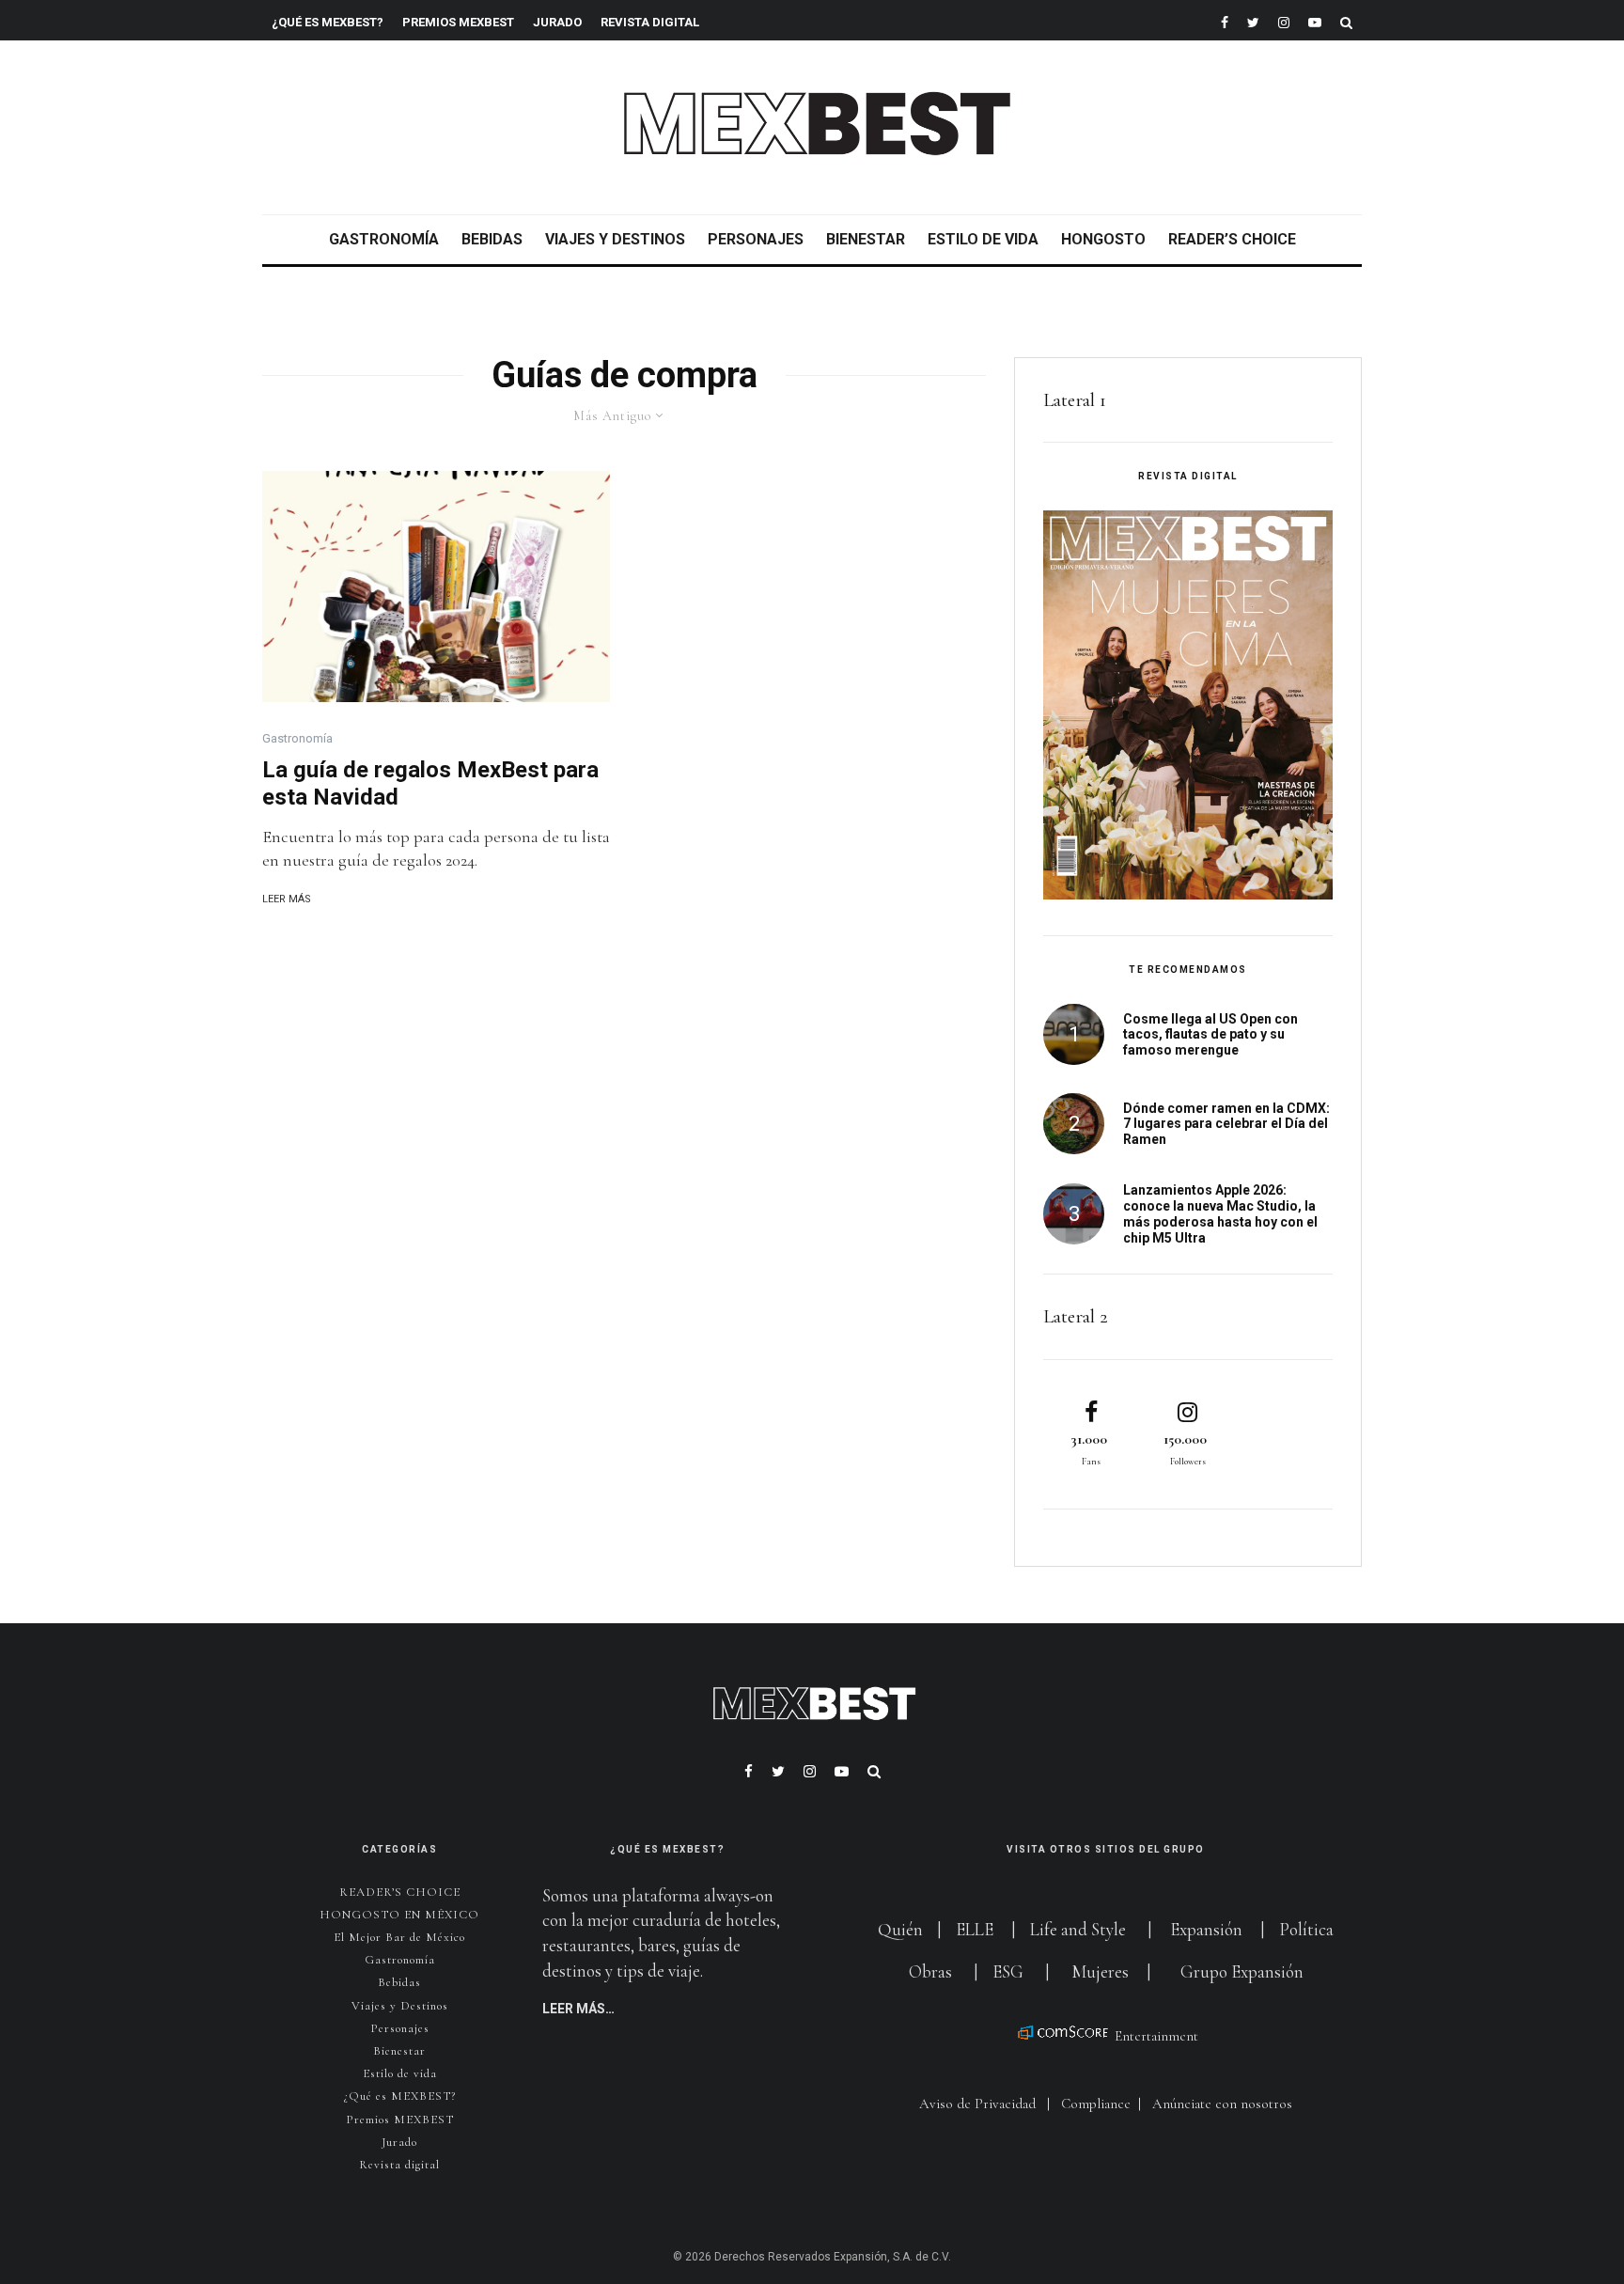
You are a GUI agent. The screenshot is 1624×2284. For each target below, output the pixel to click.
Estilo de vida (983, 239)
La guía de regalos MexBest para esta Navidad (430, 783)
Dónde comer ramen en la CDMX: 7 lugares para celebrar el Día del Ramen (1226, 1124)
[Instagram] (1284, 20)
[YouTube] (1315, 20)
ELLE (976, 1929)
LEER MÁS (287, 899)
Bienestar (866, 239)
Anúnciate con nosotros (1222, 2104)
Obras (930, 1971)
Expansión (1206, 1929)
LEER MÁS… (578, 2009)
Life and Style (1078, 1929)
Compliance (1096, 2104)
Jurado (557, 22)
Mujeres (1100, 1971)
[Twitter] (1253, 20)
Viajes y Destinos (615, 239)
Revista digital (399, 2165)
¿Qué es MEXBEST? (328, 22)
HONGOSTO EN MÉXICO (399, 1915)
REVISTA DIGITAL (650, 22)
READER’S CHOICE (1232, 239)
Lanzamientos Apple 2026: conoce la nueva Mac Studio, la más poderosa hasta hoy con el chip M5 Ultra (1220, 1213)
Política (1306, 1929)
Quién (902, 1929)
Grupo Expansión (1242, 1971)
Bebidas (492, 239)
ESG (1008, 1971)
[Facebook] (1225, 20)
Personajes (756, 239)
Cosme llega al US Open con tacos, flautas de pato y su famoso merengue (1210, 1035)
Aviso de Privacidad (977, 2104)
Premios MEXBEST (458, 22)
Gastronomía (384, 239)
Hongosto (1103, 239)
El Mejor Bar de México (399, 1937)
